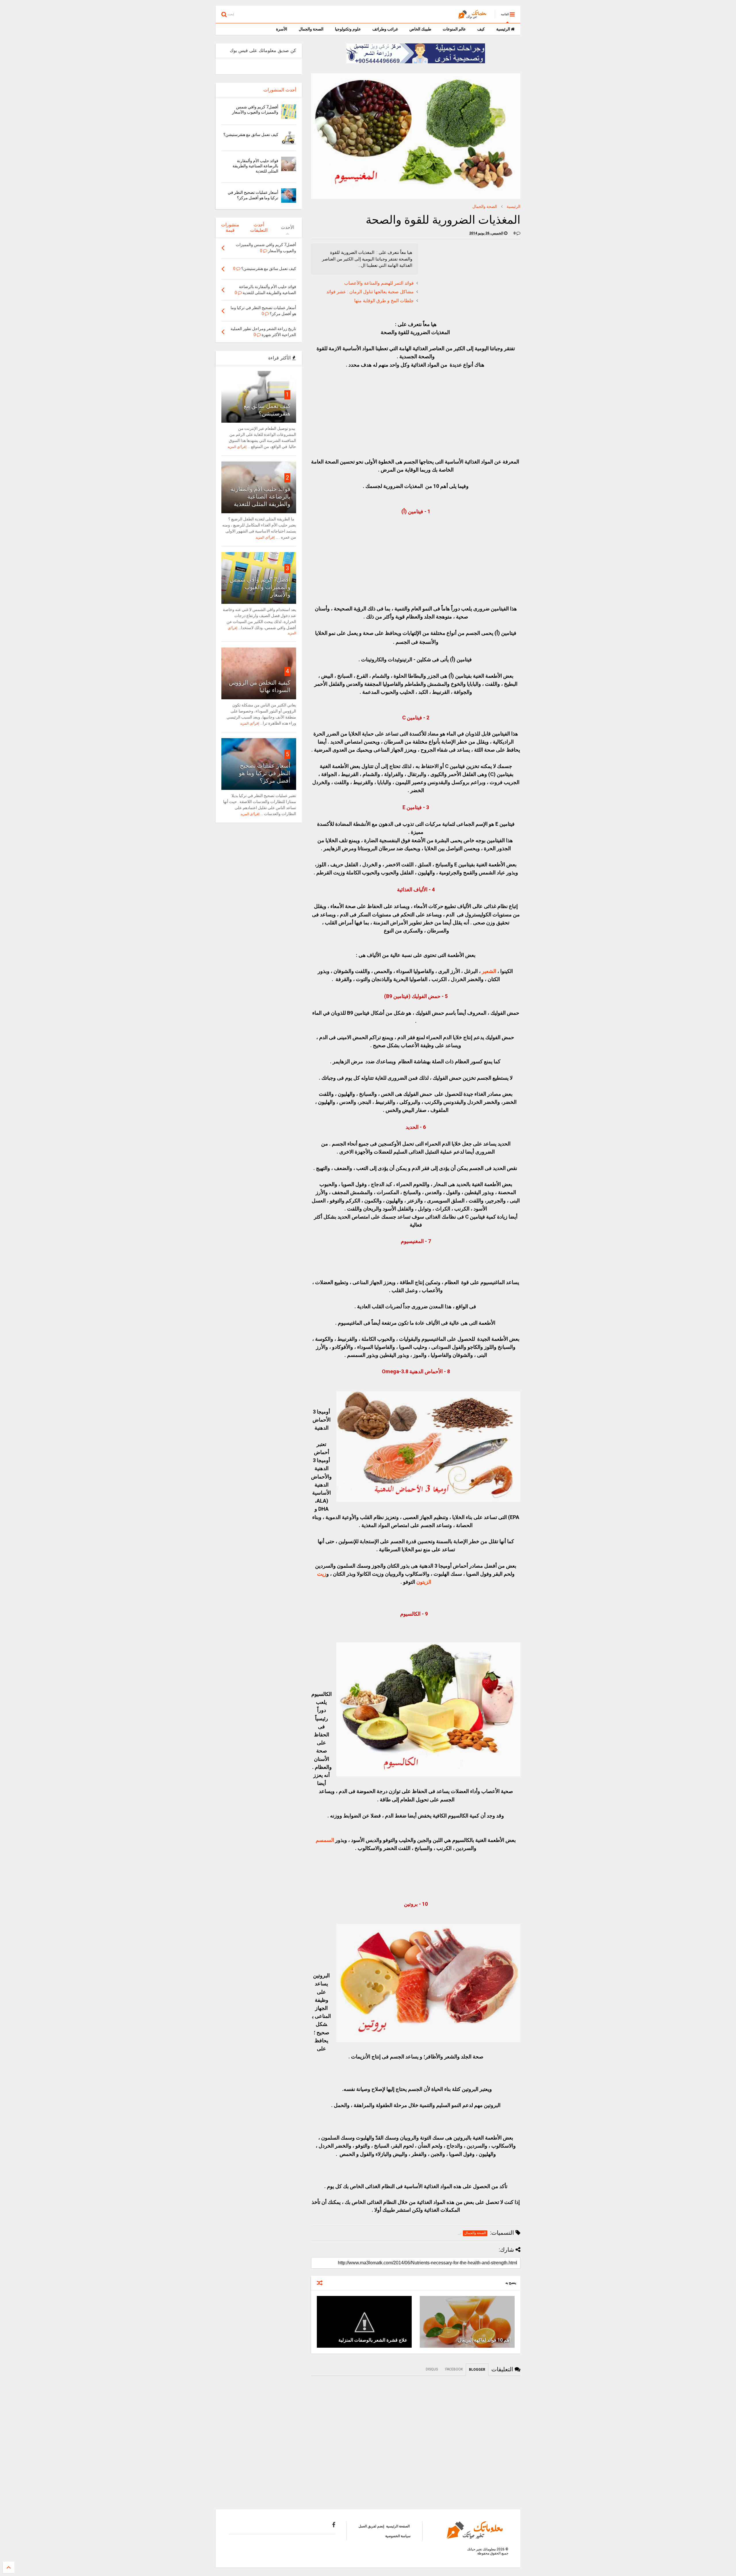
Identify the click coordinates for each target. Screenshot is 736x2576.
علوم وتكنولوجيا (348, 29)
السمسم (325, 1840)
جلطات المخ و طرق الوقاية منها (384, 301)
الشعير (489, 971)
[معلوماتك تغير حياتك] (474, 16)
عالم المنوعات (454, 29)
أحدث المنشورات (280, 90)
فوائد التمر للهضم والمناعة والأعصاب (379, 283)
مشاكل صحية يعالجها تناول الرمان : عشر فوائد (370, 292)
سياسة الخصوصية (398, 2536)
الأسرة (282, 29)
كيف (481, 29)
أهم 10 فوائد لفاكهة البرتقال (484, 2340)
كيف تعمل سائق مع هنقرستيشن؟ (251, 135)
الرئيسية (504, 29)
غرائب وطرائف (385, 29)
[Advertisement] (477, 279)
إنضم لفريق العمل (371, 2526)
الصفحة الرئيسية (398, 2526)
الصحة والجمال (311, 29)
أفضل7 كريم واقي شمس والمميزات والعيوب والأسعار (260, 587)
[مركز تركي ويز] (416, 62)
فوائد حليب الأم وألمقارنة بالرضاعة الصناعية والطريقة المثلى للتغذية (255, 166)
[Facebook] (334, 2525)
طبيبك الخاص (420, 29)
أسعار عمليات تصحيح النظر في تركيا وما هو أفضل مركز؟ (265, 773)
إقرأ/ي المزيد (237, 447)
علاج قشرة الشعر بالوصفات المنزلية (373, 2340)
